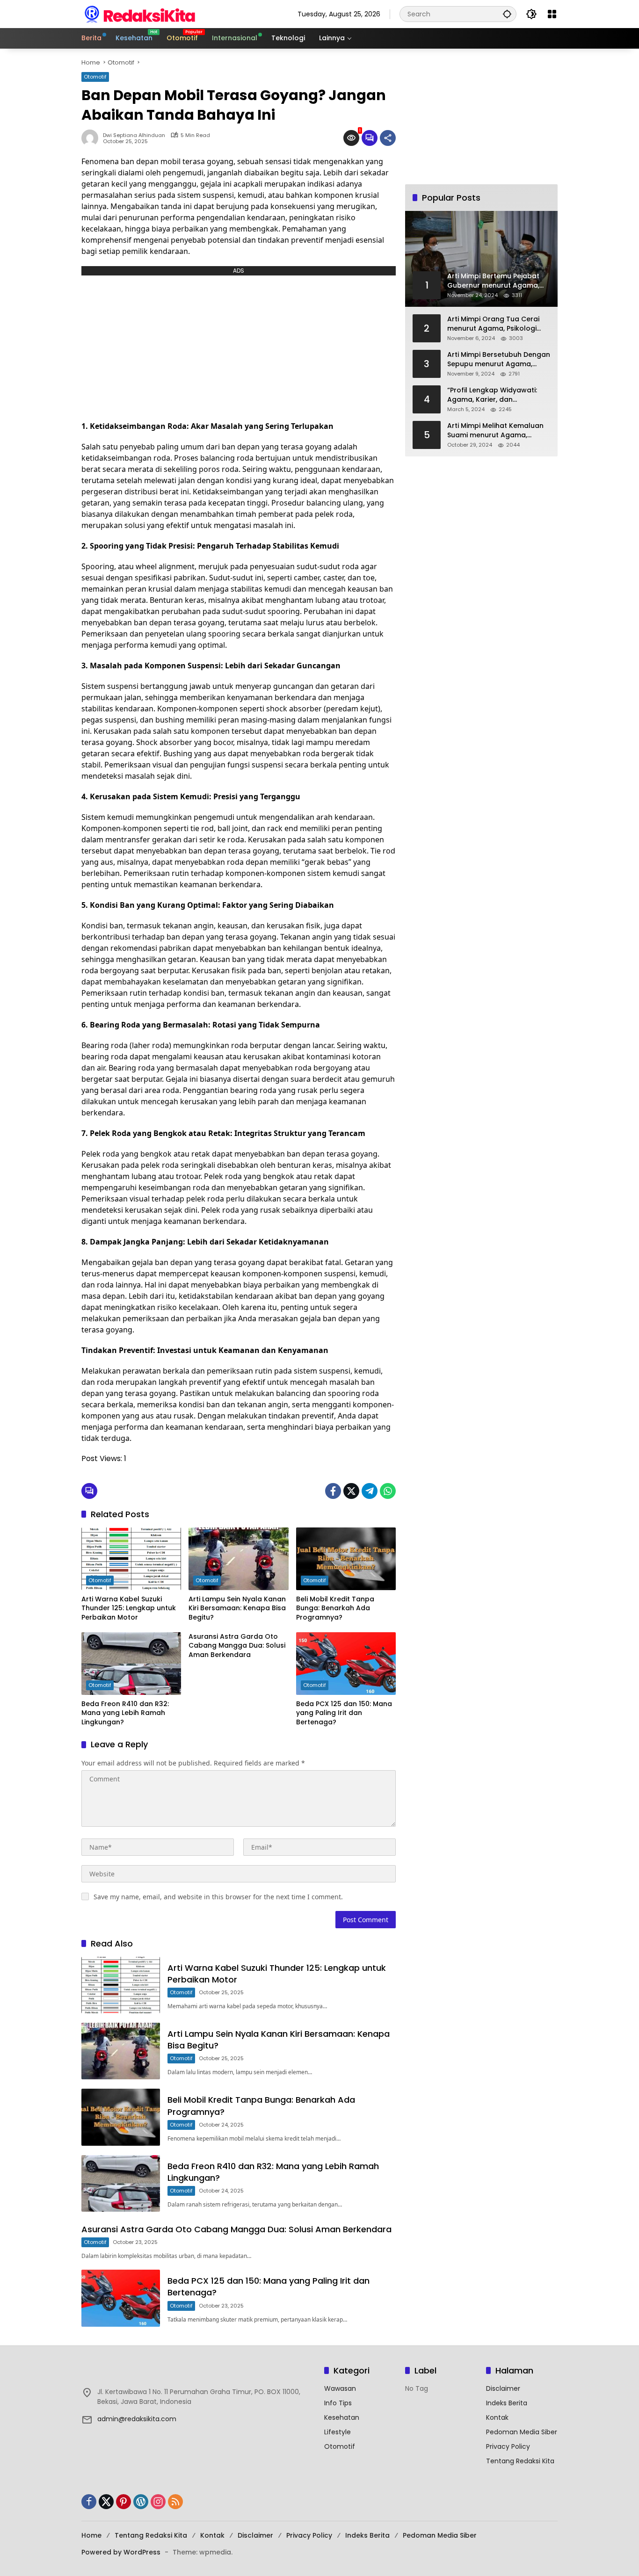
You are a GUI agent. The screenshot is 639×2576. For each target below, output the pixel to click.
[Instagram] (158, 2502)
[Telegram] (370, 1491)
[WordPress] (141, 2502)
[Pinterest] (123, 2502)
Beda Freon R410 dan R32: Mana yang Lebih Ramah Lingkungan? (125, 1713)
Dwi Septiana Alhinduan (134, 135)
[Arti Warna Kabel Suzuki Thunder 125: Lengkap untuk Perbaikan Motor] (131, 1559)
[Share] (388, 138)
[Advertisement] (239, 346)
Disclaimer (503, 2388)
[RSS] (175, 2502)
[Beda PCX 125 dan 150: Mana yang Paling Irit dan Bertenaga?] (346, 1664)
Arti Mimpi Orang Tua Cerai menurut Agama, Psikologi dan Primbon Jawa (493, 324)
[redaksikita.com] (140, 14)
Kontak (497, 2417)
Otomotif (95, 77)
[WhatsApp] (388, 1491)
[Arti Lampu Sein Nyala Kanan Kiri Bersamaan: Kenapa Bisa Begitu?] (238, 1559)
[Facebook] (333, 1491)
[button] (507, 14)
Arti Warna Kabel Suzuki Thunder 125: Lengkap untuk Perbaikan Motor (129, 1608)
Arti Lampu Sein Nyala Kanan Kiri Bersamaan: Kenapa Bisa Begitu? (237, 1608)
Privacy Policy (508, 2446)
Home (91, 2535)
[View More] (198, 2372)
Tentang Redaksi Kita (520, 2461)
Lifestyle (338, 2432)
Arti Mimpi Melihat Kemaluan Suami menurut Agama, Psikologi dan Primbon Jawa (495, 431)
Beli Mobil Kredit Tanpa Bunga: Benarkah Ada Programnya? (335, 1608)
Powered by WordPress (121, 2552)
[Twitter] (351, 1491)
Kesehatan (342, 2417)
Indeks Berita (507, 2403)
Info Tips (338, 2403)
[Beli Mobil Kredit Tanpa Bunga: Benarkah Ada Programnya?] (346, 1559)
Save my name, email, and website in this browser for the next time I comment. (218, 1897)
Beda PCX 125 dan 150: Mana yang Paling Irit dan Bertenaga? (344, 1713)
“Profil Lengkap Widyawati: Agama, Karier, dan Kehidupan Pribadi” (492, 395)
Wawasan (340, 2388)
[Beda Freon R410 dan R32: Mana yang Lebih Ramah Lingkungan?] (131, 1664)
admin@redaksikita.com (137, 2419)
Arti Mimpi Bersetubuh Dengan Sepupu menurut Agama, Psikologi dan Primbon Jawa (499, 359)
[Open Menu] (552, 14)
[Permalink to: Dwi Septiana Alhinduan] (92, 138)
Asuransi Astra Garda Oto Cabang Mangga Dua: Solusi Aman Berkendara (237, 1646)
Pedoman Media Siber (522, 2432)
